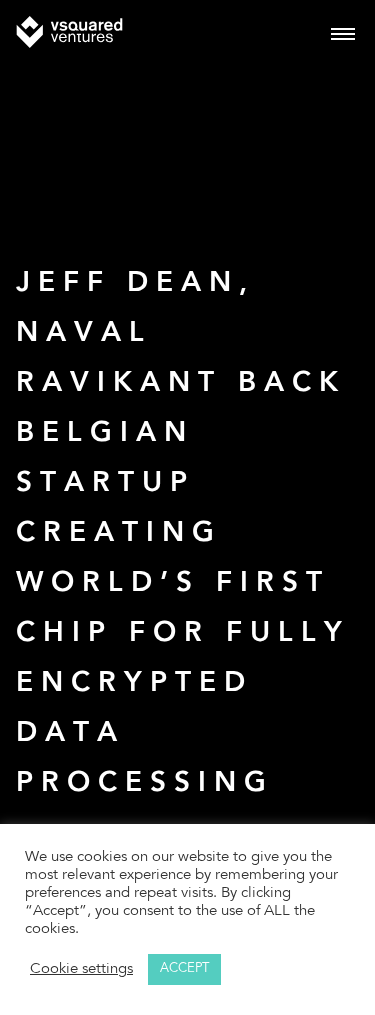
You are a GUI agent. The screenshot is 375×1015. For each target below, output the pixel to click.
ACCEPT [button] (184, 969)
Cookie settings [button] (81, 969)
